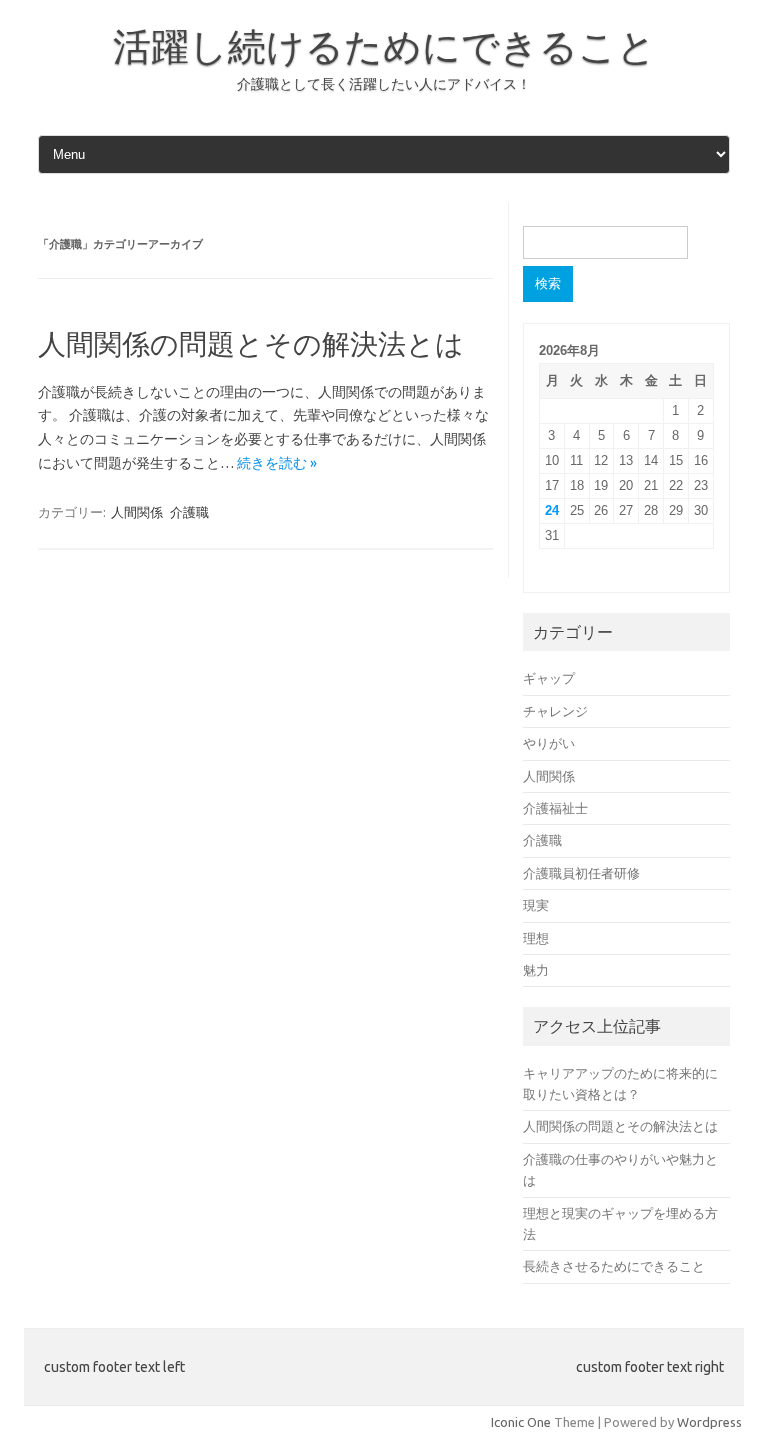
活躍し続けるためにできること (384, 46)
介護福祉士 (555, 808)
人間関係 (137, 512)
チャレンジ (555, 711)
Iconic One (521, 1422)
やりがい (549, 743)
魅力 (536, 970)
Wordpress (709, 1422)
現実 (536, 905)
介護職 (189, 512)
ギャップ (549, 678)
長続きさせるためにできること (614, 1266)
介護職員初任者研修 (581, 873)
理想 (536, 938)
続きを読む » (277, 463)
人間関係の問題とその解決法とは (251, 343)
